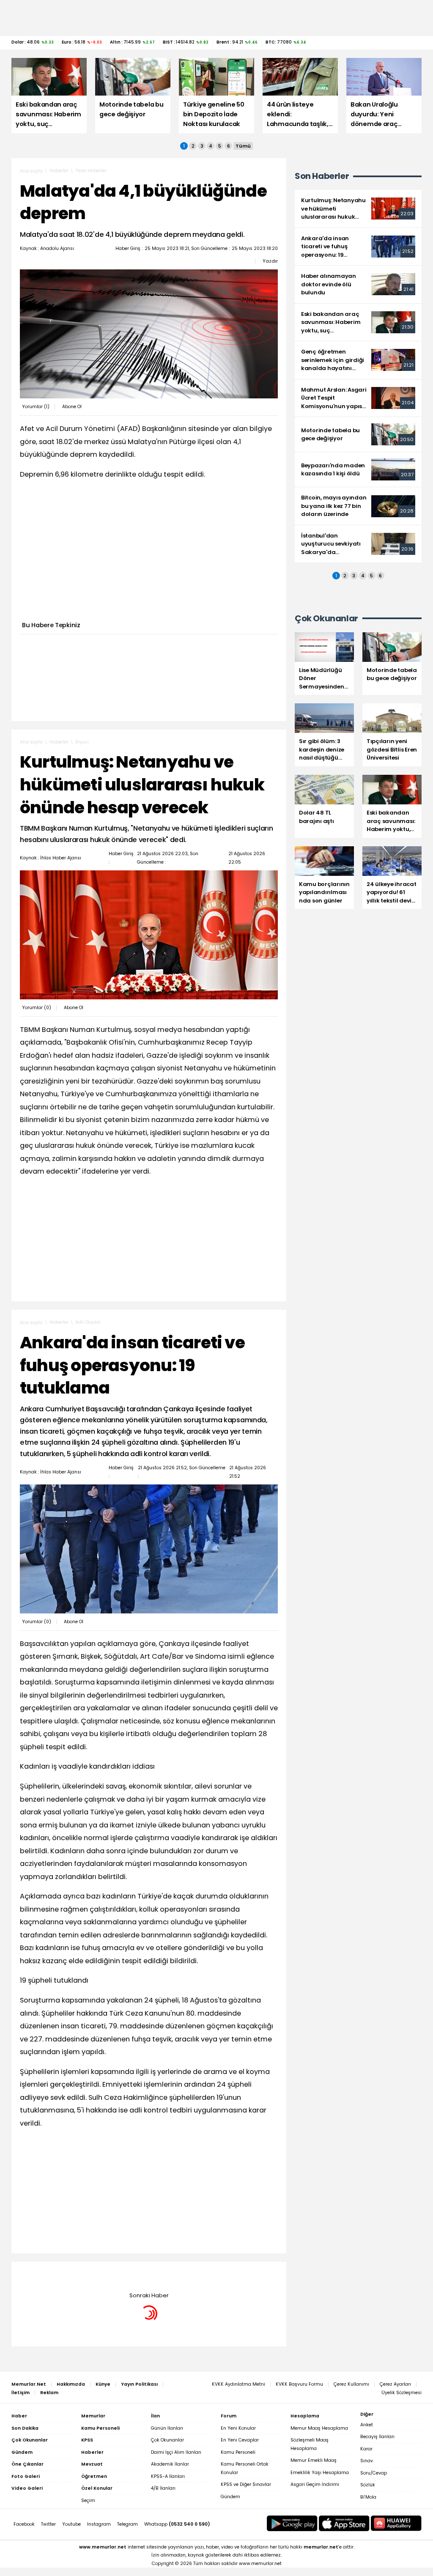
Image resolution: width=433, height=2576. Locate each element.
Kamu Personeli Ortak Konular (245, 2468)
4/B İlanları (163, 2488)
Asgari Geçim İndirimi (315, 2484)
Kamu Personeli (238, 2452)
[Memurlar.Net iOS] (344, 2523)
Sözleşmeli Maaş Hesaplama (310, 2444)
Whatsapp (177, 2524)
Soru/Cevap (374, 2473)
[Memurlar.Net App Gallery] (396, 2523)
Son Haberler (322, 176)
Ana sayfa (31, 171)
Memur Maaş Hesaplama (319, 2428)
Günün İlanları (167, 2428)
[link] (358, 209)
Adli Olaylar (88, 1322)
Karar (366, 2449)
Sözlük (368, 2485)
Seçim (88, 2501)
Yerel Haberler (91, 171)
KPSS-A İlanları (168, 2476)
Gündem (230, 2497)
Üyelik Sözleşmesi (401, 2393)
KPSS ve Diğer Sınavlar (246, 2484)
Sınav (367, 2461)
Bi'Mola (368, 2497)
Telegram (127, 2524)
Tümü (243, 146)
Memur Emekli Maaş (314, 2460)
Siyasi (82, 742)
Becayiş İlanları (377, 2437)
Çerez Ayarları (395, 2384)
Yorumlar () (36, 407)
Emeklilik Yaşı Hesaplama (320, 2473)
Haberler (59, 171)
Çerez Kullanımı (351, 2384)
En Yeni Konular (238, 2428)
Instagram (99, 2524)
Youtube (71, 2524)
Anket (367, 2425)
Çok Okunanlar (167, 2440)
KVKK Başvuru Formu (299, 2384)
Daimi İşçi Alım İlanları (176, 2452)
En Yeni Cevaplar (240, 2440)
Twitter (48, 2524)
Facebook (24, 2524)
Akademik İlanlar (170, 2464)
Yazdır (270, 261)
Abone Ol (72, 407)
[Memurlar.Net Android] (292, 2523)
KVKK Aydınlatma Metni (238, 2384)
